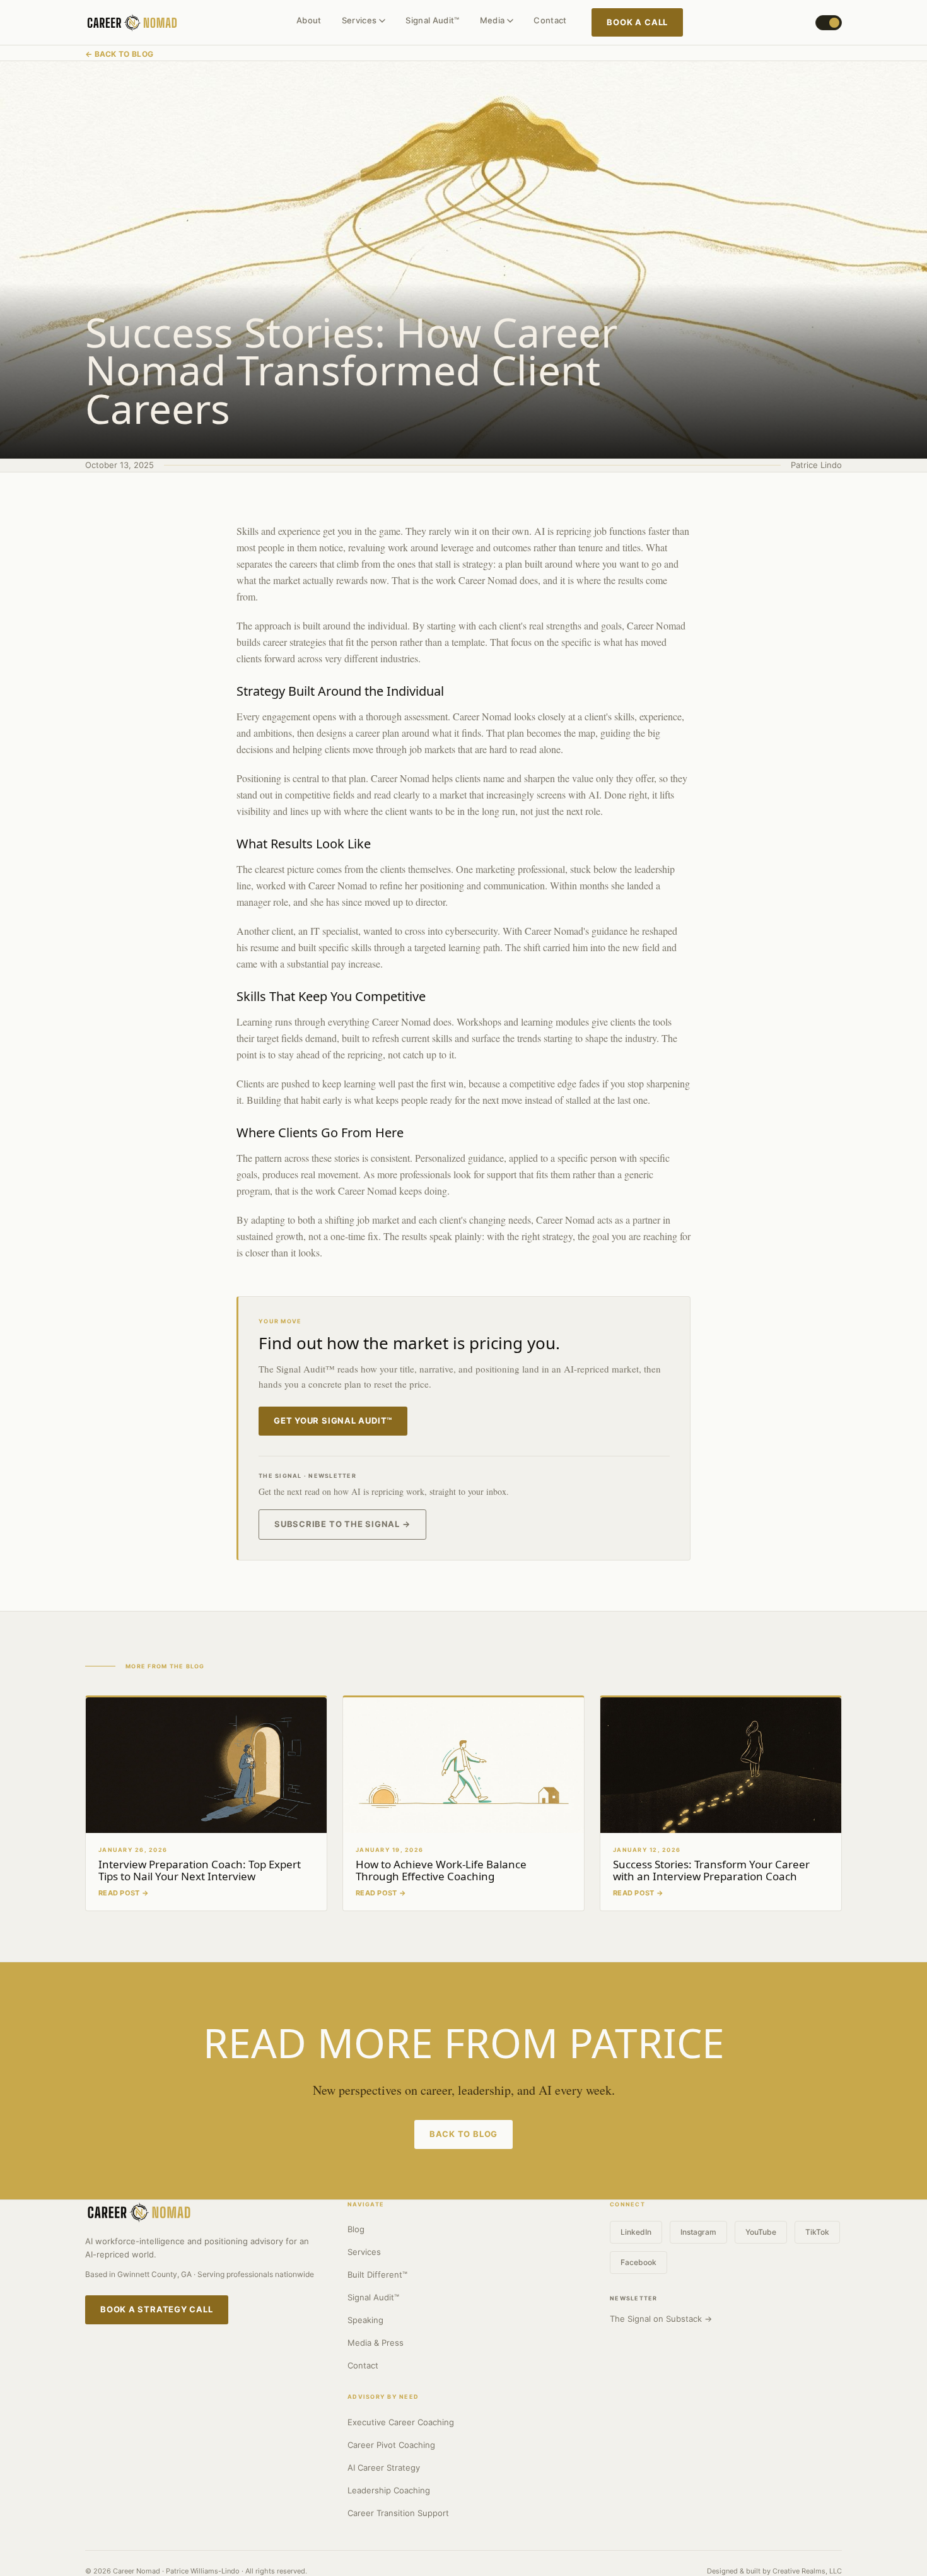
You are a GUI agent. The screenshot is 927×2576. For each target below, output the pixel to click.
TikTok (817, 2232)
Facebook (638, 2262)
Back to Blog (463, 2134)
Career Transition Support (398, 2513)
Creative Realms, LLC (807, 2571)
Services (359, 20)
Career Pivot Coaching (391, 2445)
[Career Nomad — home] (132, 23)
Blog (356, 2229)
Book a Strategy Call (157, 2309)
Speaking (365, 2320)
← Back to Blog (119, 54)
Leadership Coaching (389, 2490)
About (309, 20)
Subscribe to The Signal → (342, 1524)
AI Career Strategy (384, 2468)
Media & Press (376, 2343)
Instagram (698, 2232)
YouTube (761, 2232)
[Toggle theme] (829, 23)
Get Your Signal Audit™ (333, 1420)
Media (493, 20)
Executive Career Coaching (401, 2422)
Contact (550, 20)
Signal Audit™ (432, 20)
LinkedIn (636, 2232)
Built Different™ (377, 2274)
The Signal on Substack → (661, 2319)
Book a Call (637, 22)
